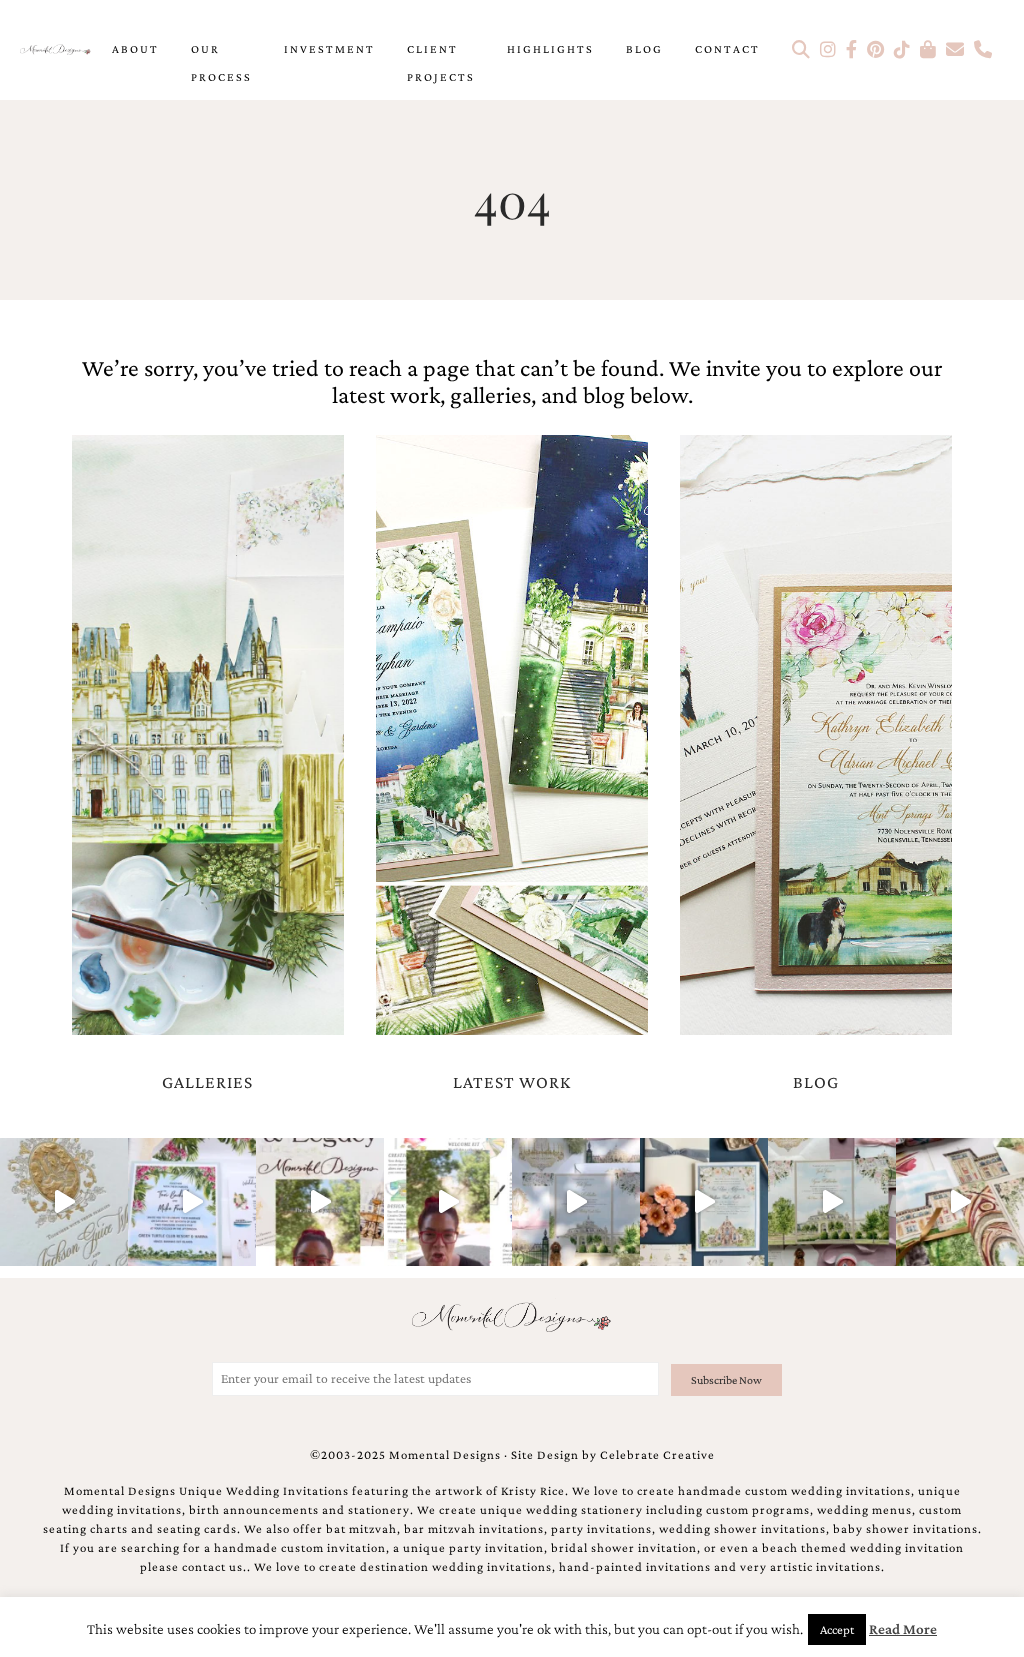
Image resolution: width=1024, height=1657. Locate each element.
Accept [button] (837, 1629)
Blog (644, 49)
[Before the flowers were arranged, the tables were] (576, 1202)
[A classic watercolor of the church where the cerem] (704, 1202)
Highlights (550, 49)
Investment (329, 49)
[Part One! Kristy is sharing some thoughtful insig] (448, 1202)
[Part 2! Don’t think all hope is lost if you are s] (320, 1202)
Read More (903, 1629)
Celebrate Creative (657, 1455)
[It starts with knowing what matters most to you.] (960, 1202)
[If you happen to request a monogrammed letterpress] (64, 1202)
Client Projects (441, 63)
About (135, 49)
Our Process (221, 63)
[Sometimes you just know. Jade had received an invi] (832, 1202)
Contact (727, 49)
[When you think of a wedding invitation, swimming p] (192, 1202)
